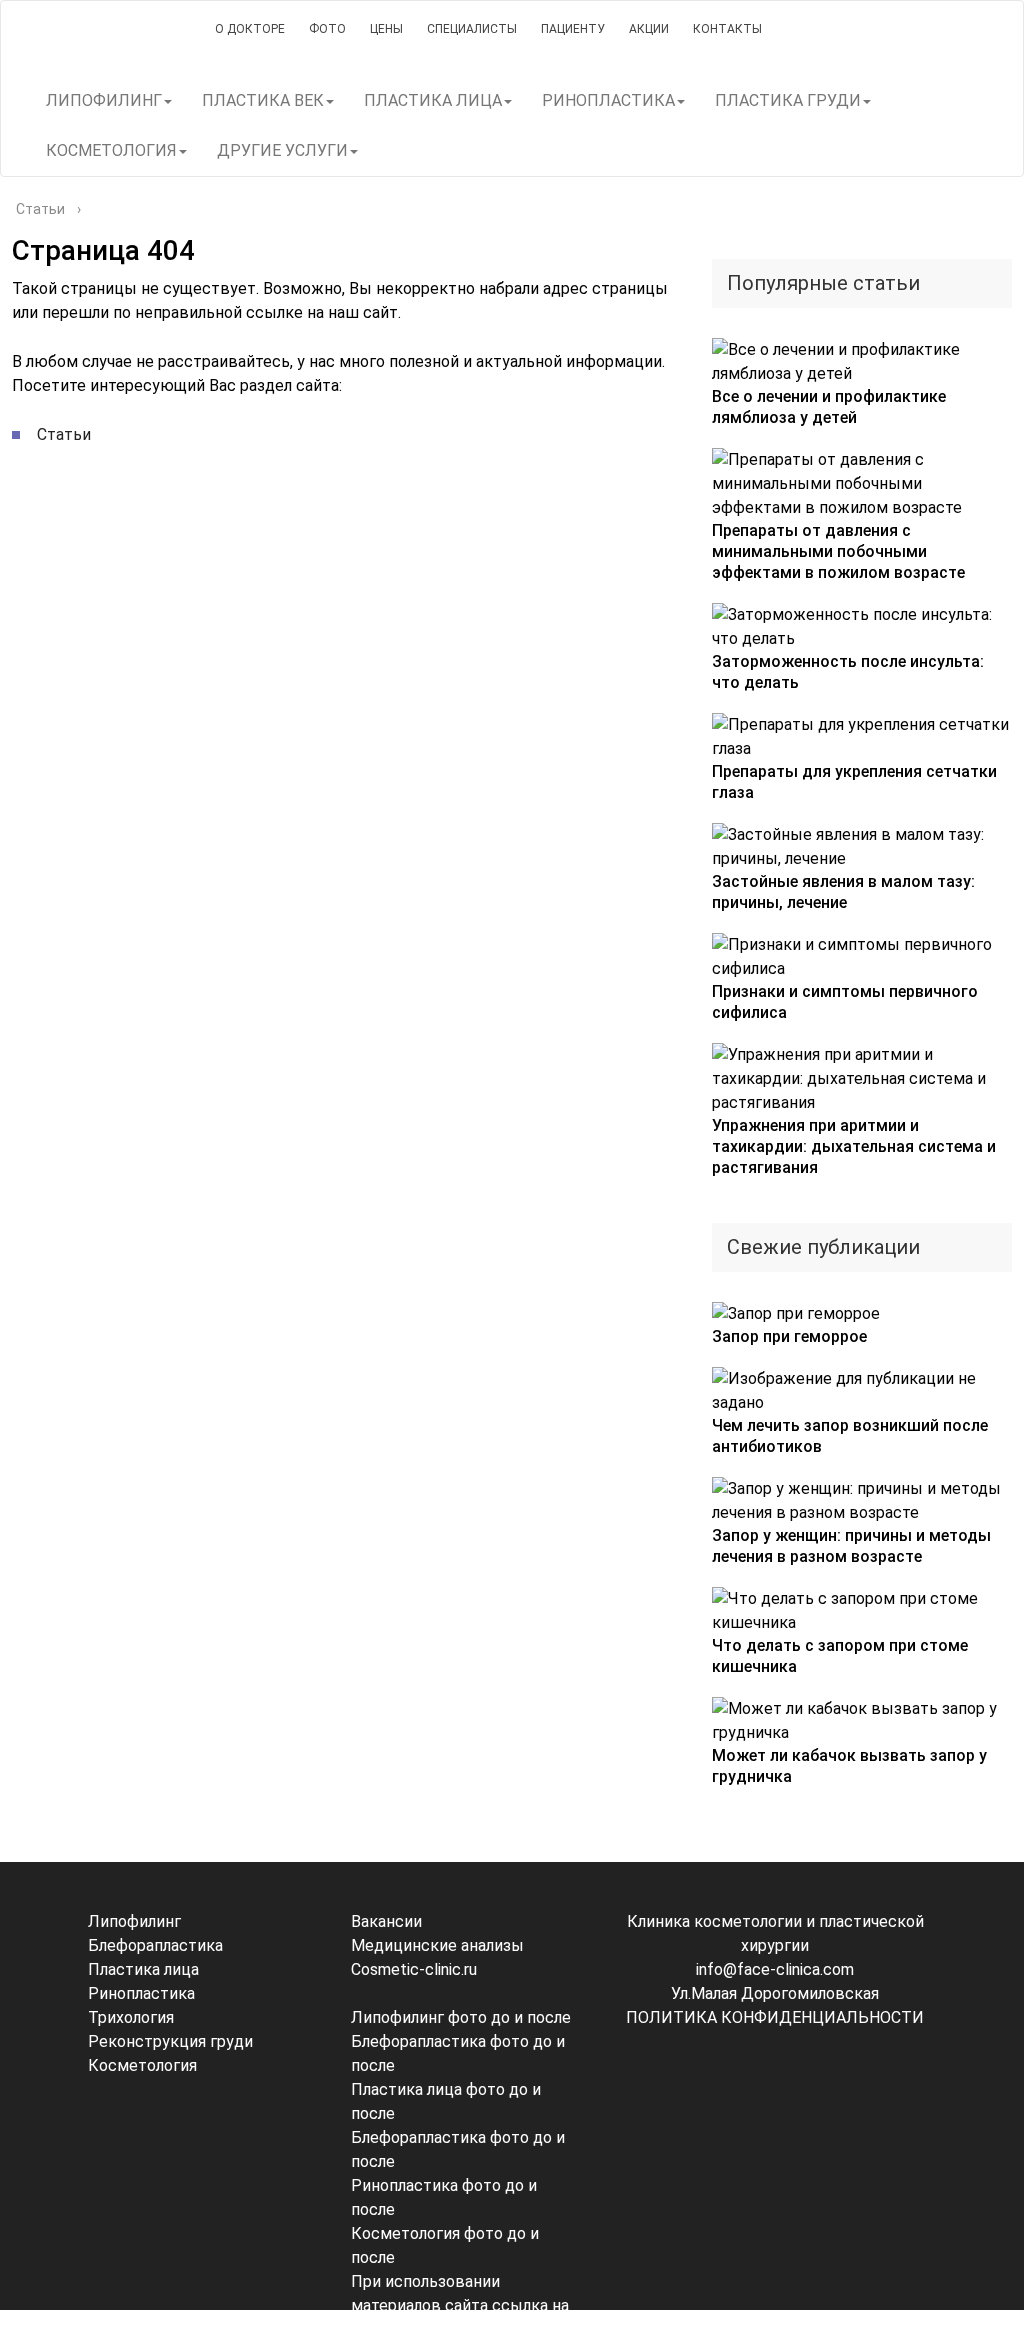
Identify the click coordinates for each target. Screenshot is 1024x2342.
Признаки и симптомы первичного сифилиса (845, 1002)
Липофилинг (134, 1921)
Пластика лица (143, 1969)
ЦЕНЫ (386, 29)
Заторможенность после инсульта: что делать (848, 672)
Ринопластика (141, 1993)
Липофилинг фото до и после (461, 2017)
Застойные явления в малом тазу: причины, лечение (843, 892)
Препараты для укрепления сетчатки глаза (854, 782)
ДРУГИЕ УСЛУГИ (282, 150)
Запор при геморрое (789, 1336)
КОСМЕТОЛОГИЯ (111, 150)
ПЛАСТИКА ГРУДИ (788, 100)
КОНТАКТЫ (727, 29)
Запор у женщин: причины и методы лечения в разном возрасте (851, 1546)
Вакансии (386, 1921)
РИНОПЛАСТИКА (608, 100)
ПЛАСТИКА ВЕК (263, 100)
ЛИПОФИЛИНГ (104, 100)
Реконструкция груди (170, 2041)
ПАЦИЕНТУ (573, 29)
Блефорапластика (155, 1945)
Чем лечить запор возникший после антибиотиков (850, 1436)
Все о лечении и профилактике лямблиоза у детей (829, 407)
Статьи (64, 434)
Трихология (131, 2017)
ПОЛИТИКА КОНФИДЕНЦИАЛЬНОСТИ (775, 2017)
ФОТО (327, 29)
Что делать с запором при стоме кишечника (840, 1656)
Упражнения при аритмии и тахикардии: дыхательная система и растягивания (854, 1146)
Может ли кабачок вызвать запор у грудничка (849, 1766)
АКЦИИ (649, 29)
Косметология (142, 2065)
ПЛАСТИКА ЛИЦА (433, 100)
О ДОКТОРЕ (250, 29)
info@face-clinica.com (775, 1969)
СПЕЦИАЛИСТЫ (472, 29)
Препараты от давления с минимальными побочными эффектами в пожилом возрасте (838, 551)
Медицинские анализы (437, 1945)
